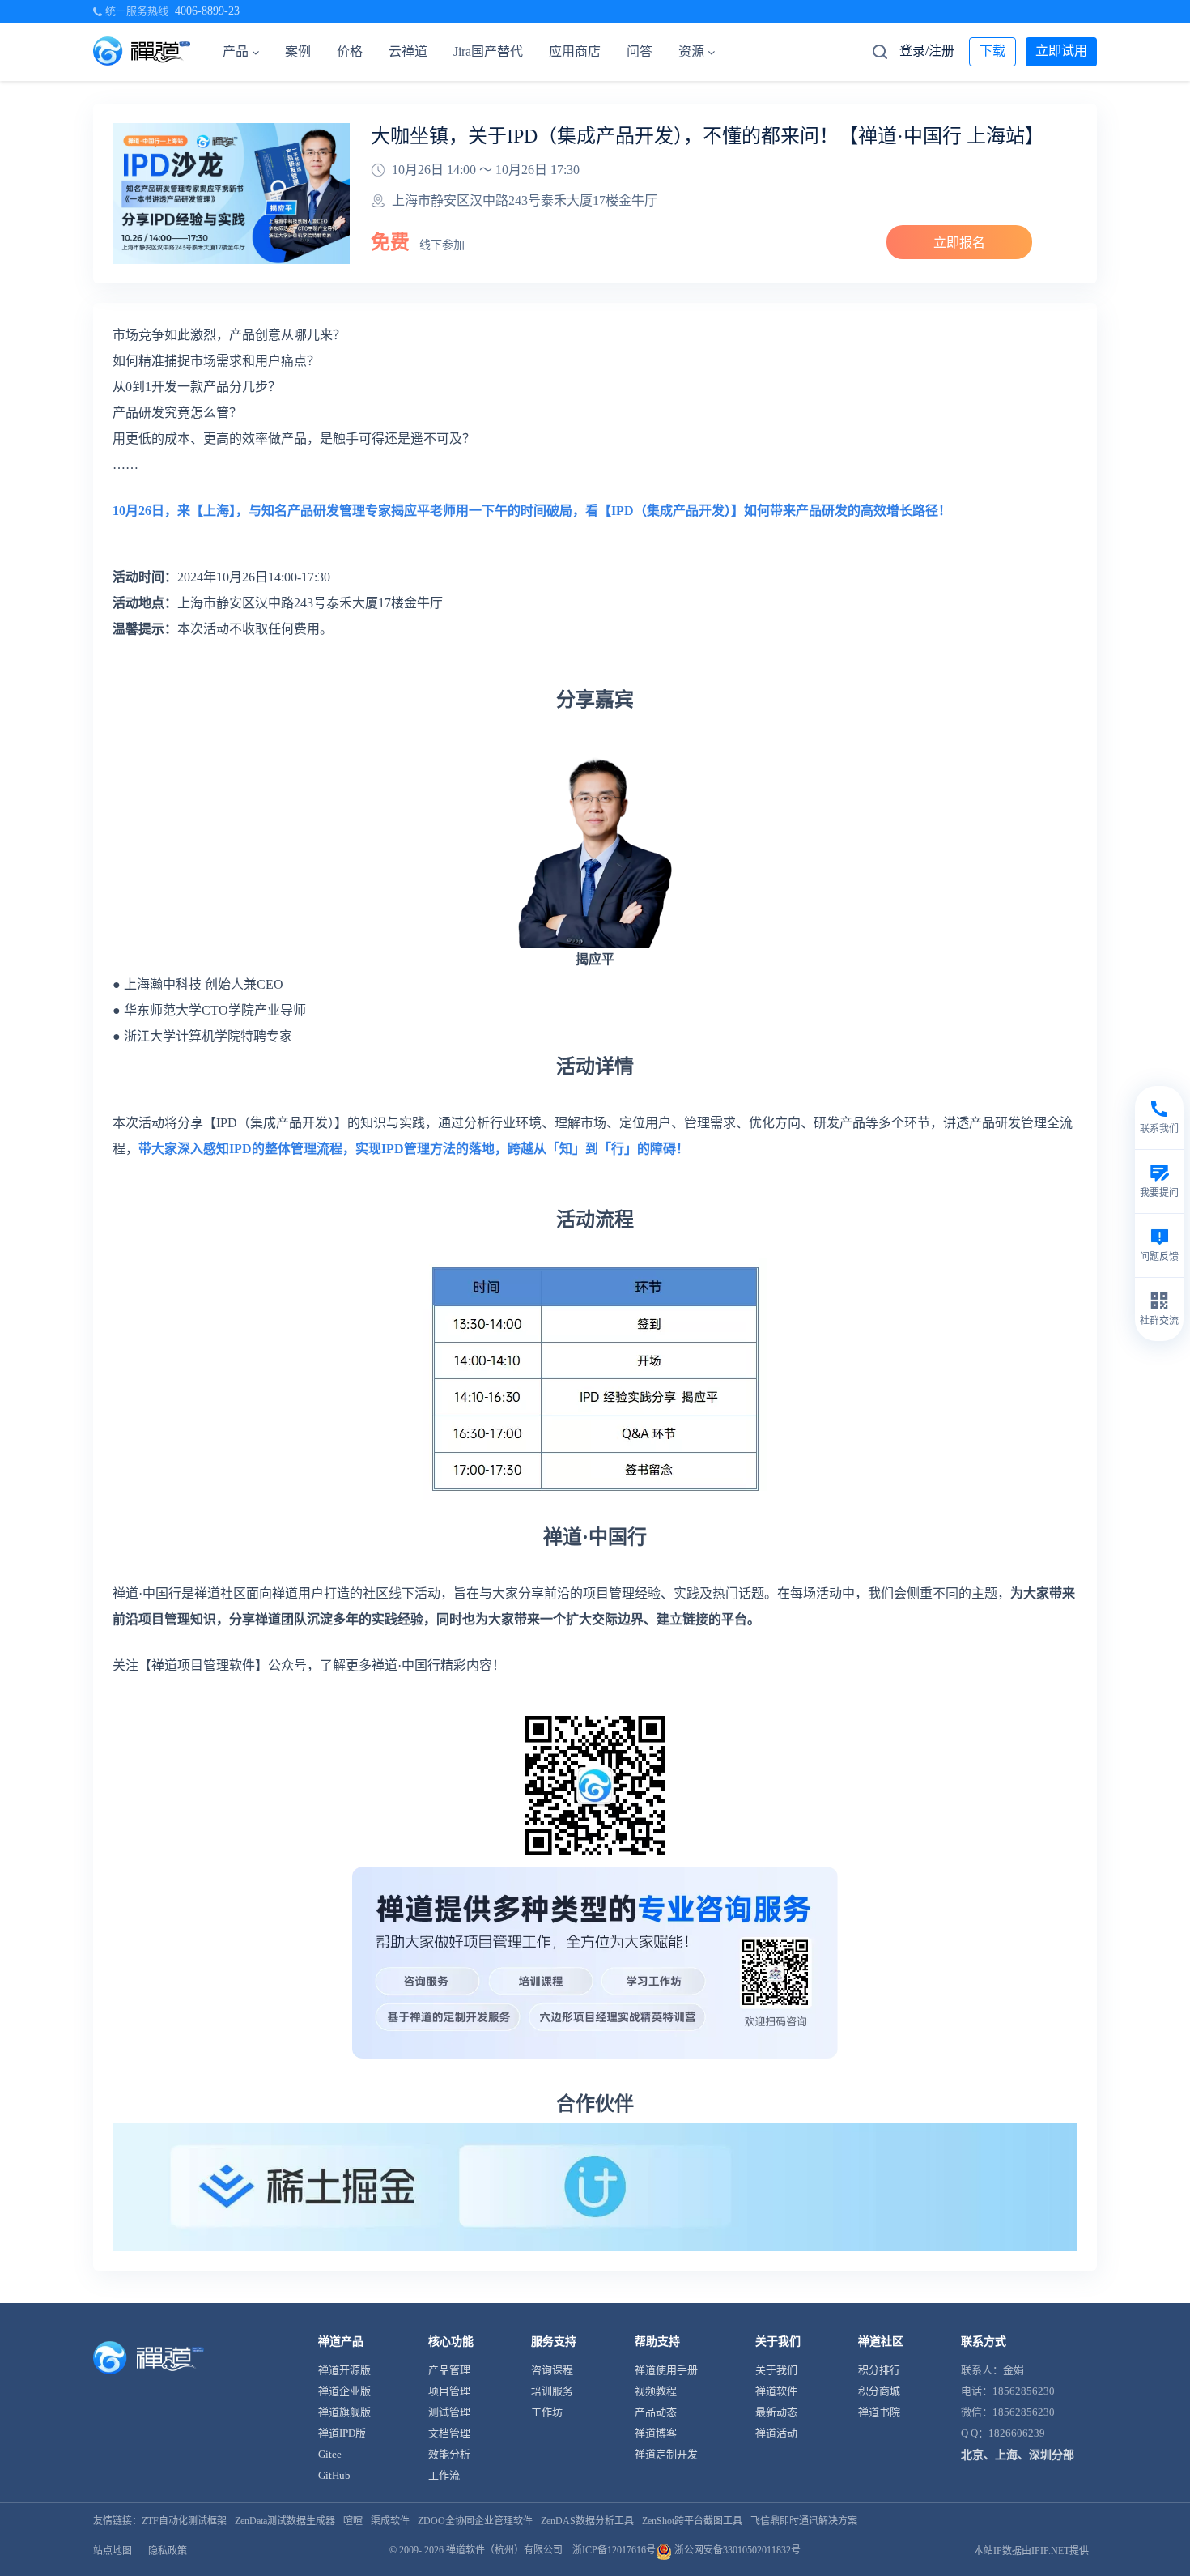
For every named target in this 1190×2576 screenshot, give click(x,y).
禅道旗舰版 (344, 2412)
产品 (236, 51)
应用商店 (575, 51)
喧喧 (353, 2521)
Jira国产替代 (488, 51)
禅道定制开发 (666, 2454)
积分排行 (879, 2370)
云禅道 (408, 51)
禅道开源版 (344, 2370)
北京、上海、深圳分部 (1018, 2455)
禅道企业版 (344, 2391)
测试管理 (449, 2412)
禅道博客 (656, 2433)
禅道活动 (776, 2433)
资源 (691, 51)
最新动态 (776, 2412)
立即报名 (959, 243)
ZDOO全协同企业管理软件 (475, 2521)
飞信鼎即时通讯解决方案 (804, 2521)
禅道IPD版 (342, 2433)
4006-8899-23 (207, 11)
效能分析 (449, 2454)
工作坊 (547, 2412)
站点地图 (113, 2551)
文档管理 (449, 2433)
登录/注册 (927, 51)
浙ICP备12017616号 (614, 2550)
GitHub (334, 2475)
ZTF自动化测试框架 (184, 2521)
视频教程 (656, 2391)
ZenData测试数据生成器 (285, 2521)
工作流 (444, 2475)
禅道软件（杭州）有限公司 (504, 2550)
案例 (298, 51)
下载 (992, 51)
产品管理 (449, 2370)
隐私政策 (168, 2551)
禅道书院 (879, 2412)
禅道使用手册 (666, 2370)
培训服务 (552, 2391)
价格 (350, 51)
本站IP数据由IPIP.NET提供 (1031, 2551)
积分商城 (879, 2391)
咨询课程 (552, 2370)
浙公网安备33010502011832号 (736, 2550)
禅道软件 (776, 2391)
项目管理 (449, 2391)
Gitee (330, 2454)
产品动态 (656, 2412)
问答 (640, 51)
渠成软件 (390, 2521)
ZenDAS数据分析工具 (587, 2521)
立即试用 (1061, 51)
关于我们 (776, 2370)
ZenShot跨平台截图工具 (692, 2521)
